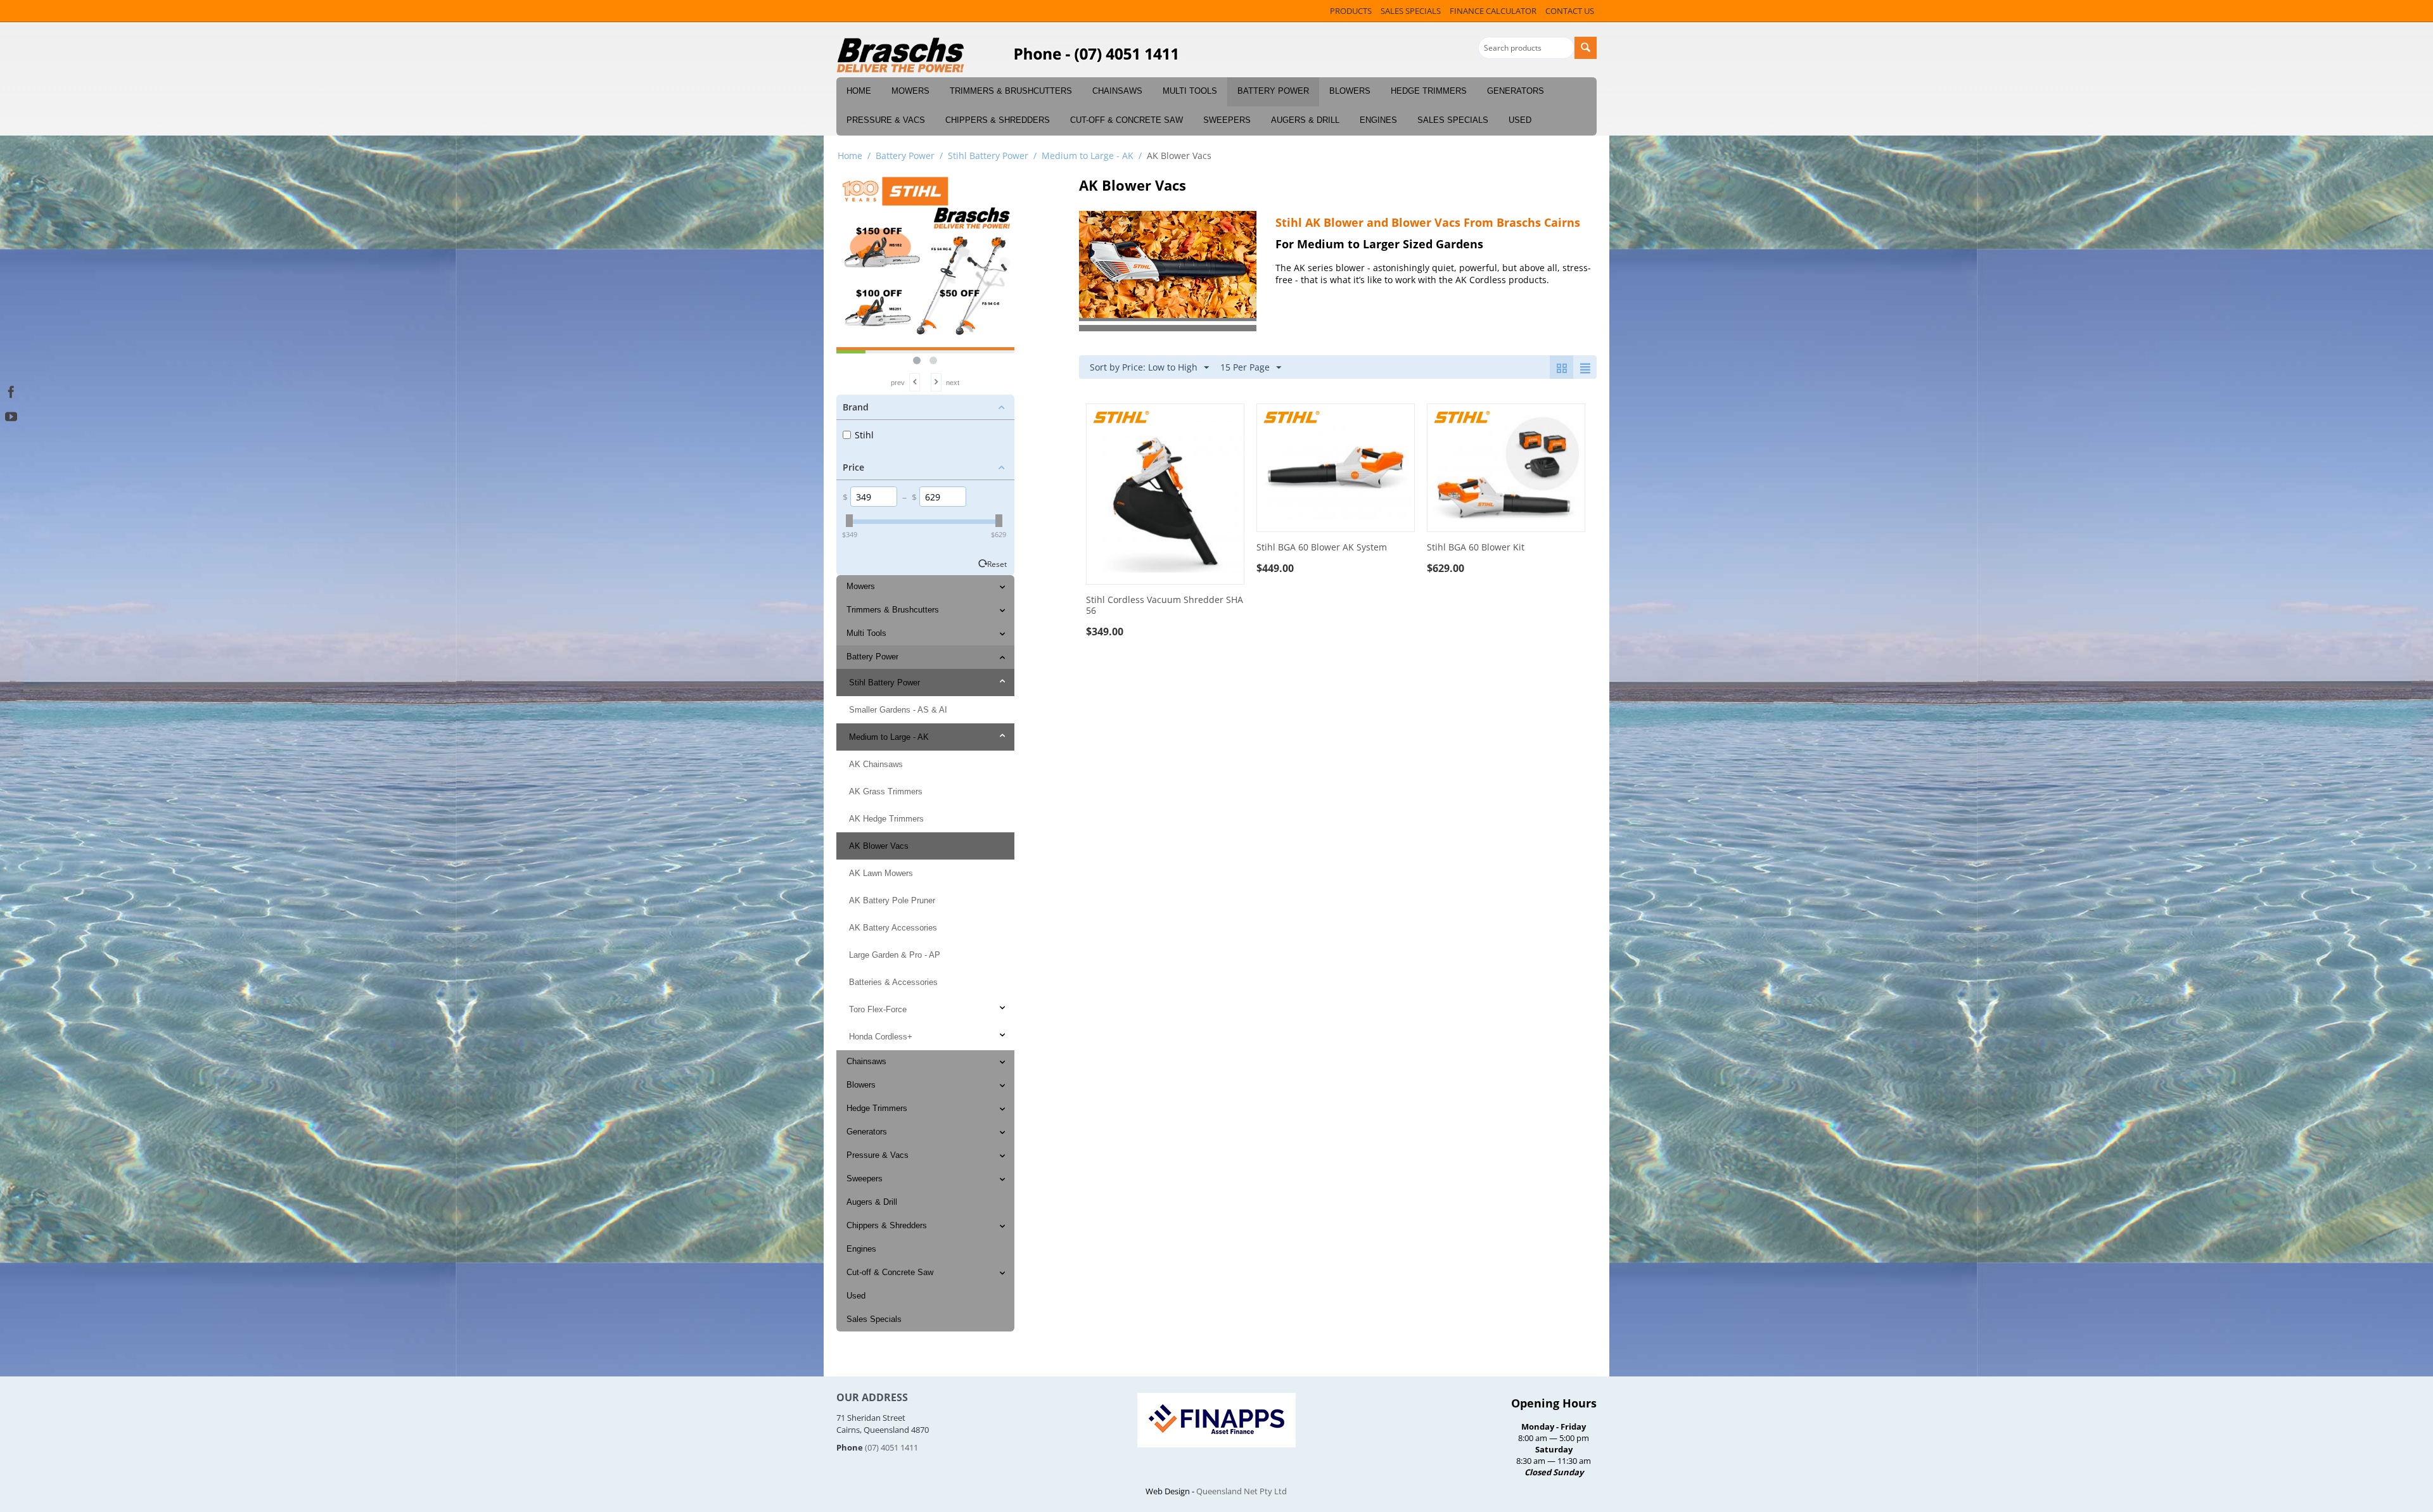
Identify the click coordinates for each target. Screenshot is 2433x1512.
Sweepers (1227, 120)
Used (1520, 120)
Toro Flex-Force (878, 1009)
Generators (1516, 91)
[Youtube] (11, 415)
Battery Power (1273, 91)
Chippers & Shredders (998, 120)
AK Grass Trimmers (886, 791)
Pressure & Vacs (886, 120)
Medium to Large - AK (1088, 156)
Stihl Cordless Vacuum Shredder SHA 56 (1165, 606)
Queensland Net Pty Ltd (1242, 1491)
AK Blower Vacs (879, 846)
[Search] (1586, 48)
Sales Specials (1453, 120)
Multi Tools (1190, 91)
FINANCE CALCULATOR (1493, 11)
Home (859, 91)
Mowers (910, 91)
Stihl (864, 435)
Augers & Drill (1305, 120)
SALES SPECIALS (1411, 11)
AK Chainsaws (876, 764)
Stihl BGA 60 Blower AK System (1322, 548)
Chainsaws (1117, 91)
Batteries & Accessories (893, 982)
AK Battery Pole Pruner (892, 900)
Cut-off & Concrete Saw (1127, 120)
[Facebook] (11, 391)
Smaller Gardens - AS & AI (898, 710)
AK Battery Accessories (893, 928)
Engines (1378, 120)
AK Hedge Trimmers (886, 819)
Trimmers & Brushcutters (1011, 91)
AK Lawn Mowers (881, 873)
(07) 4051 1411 (891, 1447)
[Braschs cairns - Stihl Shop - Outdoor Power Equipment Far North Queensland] (901, 56)
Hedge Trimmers (1429, 91)
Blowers (1350, 91)
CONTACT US (1570, 11)
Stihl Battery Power (988, 156)
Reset (997, 564)
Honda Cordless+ (881, 1037)
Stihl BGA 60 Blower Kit (1476, 548)
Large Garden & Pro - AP (895, 955)
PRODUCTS (1351, 11)
